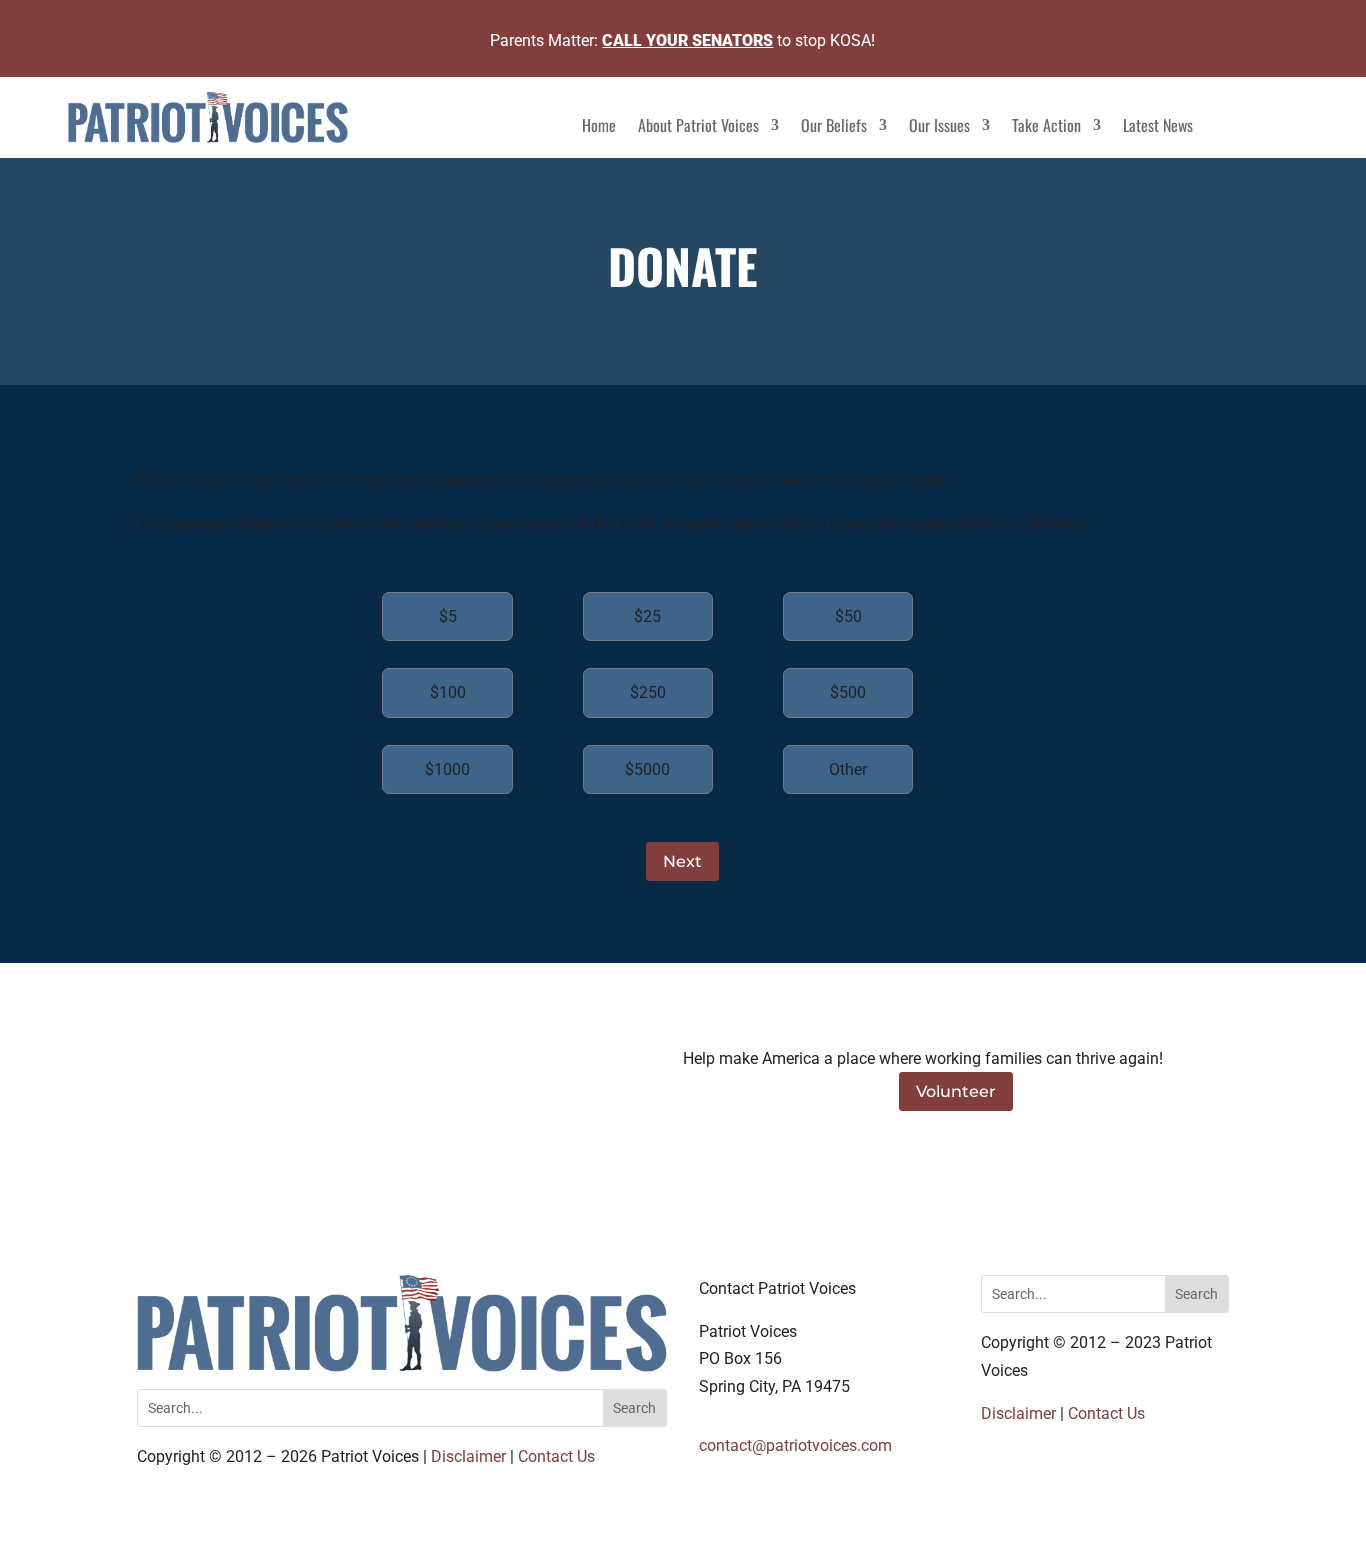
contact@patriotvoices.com (795, 1445)
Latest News (1158, 127)
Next (682, 861)
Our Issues (939, 127)
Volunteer (956, 1091)
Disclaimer (468, 1456)
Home (599, 127)
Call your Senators (687, 40)
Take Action (1046, 127)
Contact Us (556, 1456)
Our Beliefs (834, 127)
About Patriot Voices (698, 127)
